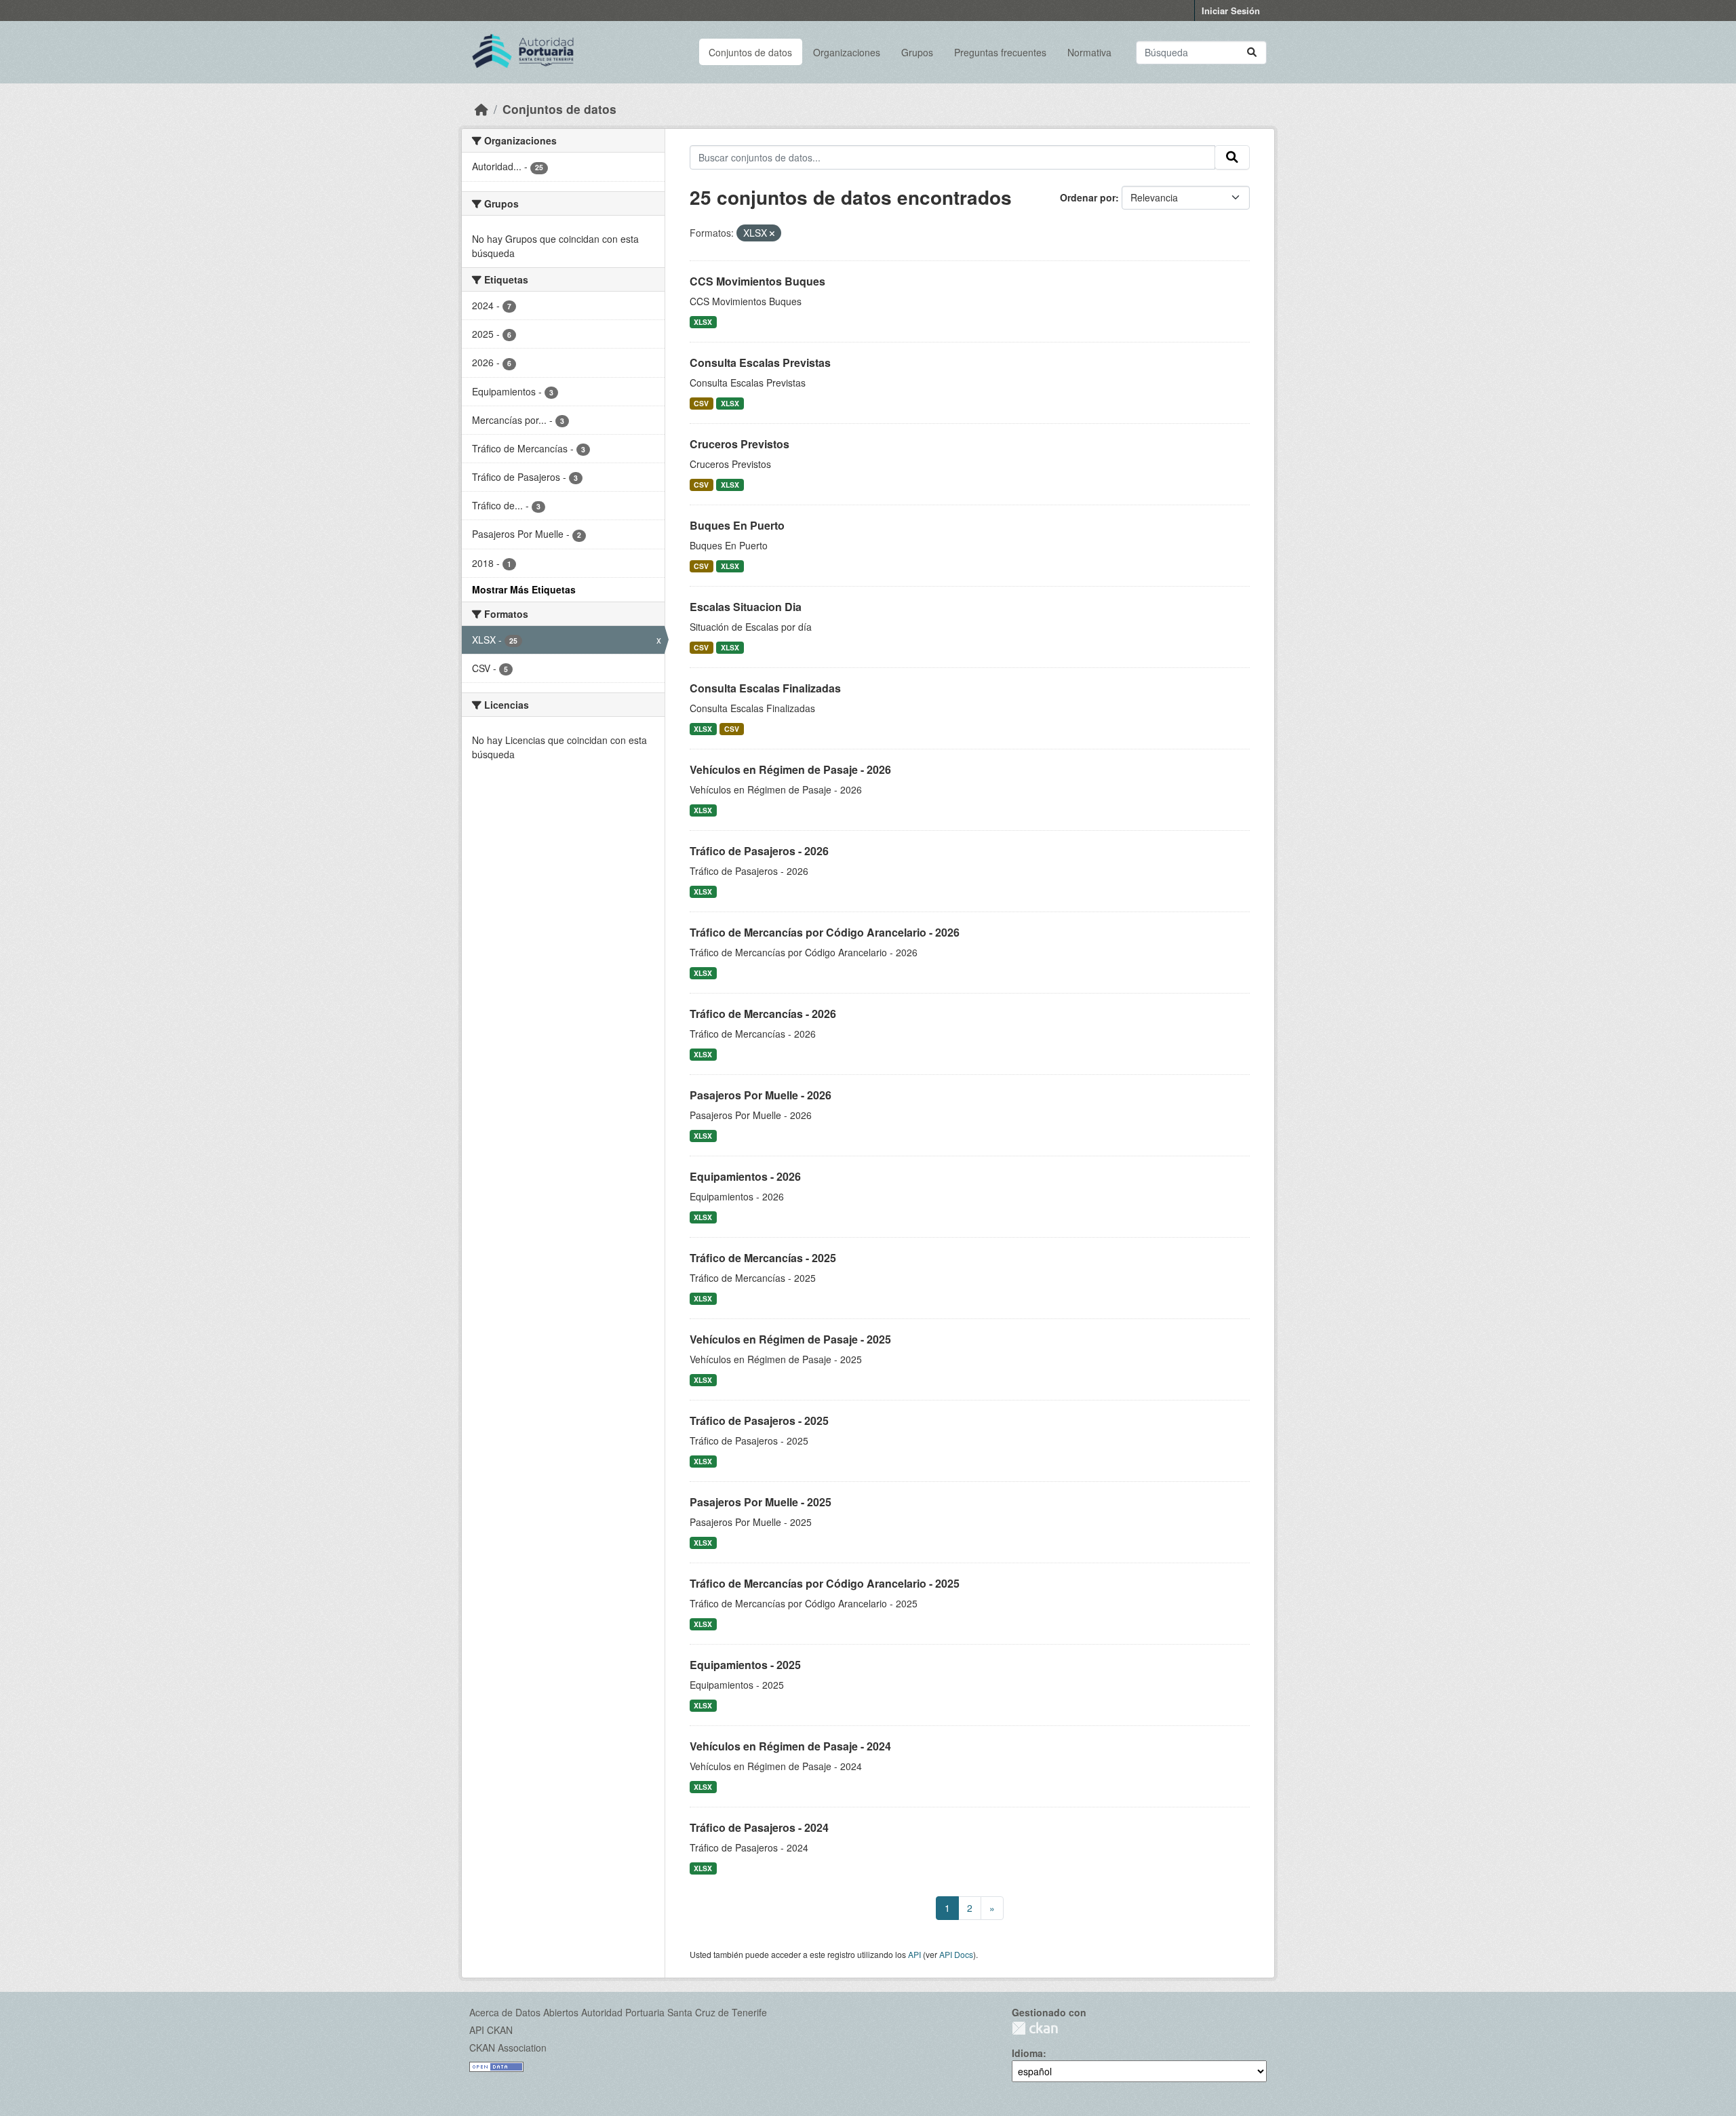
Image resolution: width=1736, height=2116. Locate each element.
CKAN (1035, 2028)
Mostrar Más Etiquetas (524, 589)
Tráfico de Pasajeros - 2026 (759, 851)
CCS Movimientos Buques (757, 281)
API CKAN (491, 2030)
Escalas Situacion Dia (746, 607)
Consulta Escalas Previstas (760, 363)
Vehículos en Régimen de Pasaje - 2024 (790, 1746)
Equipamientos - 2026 (745, 1176)
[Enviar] (1252, 53)
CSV (701, 403)
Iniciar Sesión (1231, 11)
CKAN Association (508, 2048)
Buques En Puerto (737, 525)
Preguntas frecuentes (1000, 52)
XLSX (703, 322)
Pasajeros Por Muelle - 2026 (761, 1095)
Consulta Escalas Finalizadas (765, 688)
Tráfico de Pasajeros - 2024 (759, 1827)
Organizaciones (847, 52)
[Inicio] (481, 109)
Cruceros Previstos (739, 444)
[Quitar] (772, 233)
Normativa (1089, 52)
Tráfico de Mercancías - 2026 (763, 1014)
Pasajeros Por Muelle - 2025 (761, 1502)
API (914, 1954)
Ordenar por (1088, 197)
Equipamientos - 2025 (745, 1665)
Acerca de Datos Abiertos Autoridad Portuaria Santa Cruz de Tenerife (618, 2012)
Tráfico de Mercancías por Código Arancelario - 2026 (825, 932)
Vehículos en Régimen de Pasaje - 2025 (790, 1339)
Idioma (1027, 2053)
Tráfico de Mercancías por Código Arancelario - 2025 (825, 1583)
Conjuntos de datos (750, 52)
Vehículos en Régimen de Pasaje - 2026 (790, 769)
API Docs (956, 1954)
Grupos (917, 52)
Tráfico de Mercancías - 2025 (763, 1258)
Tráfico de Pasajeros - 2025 (759, 1421)
